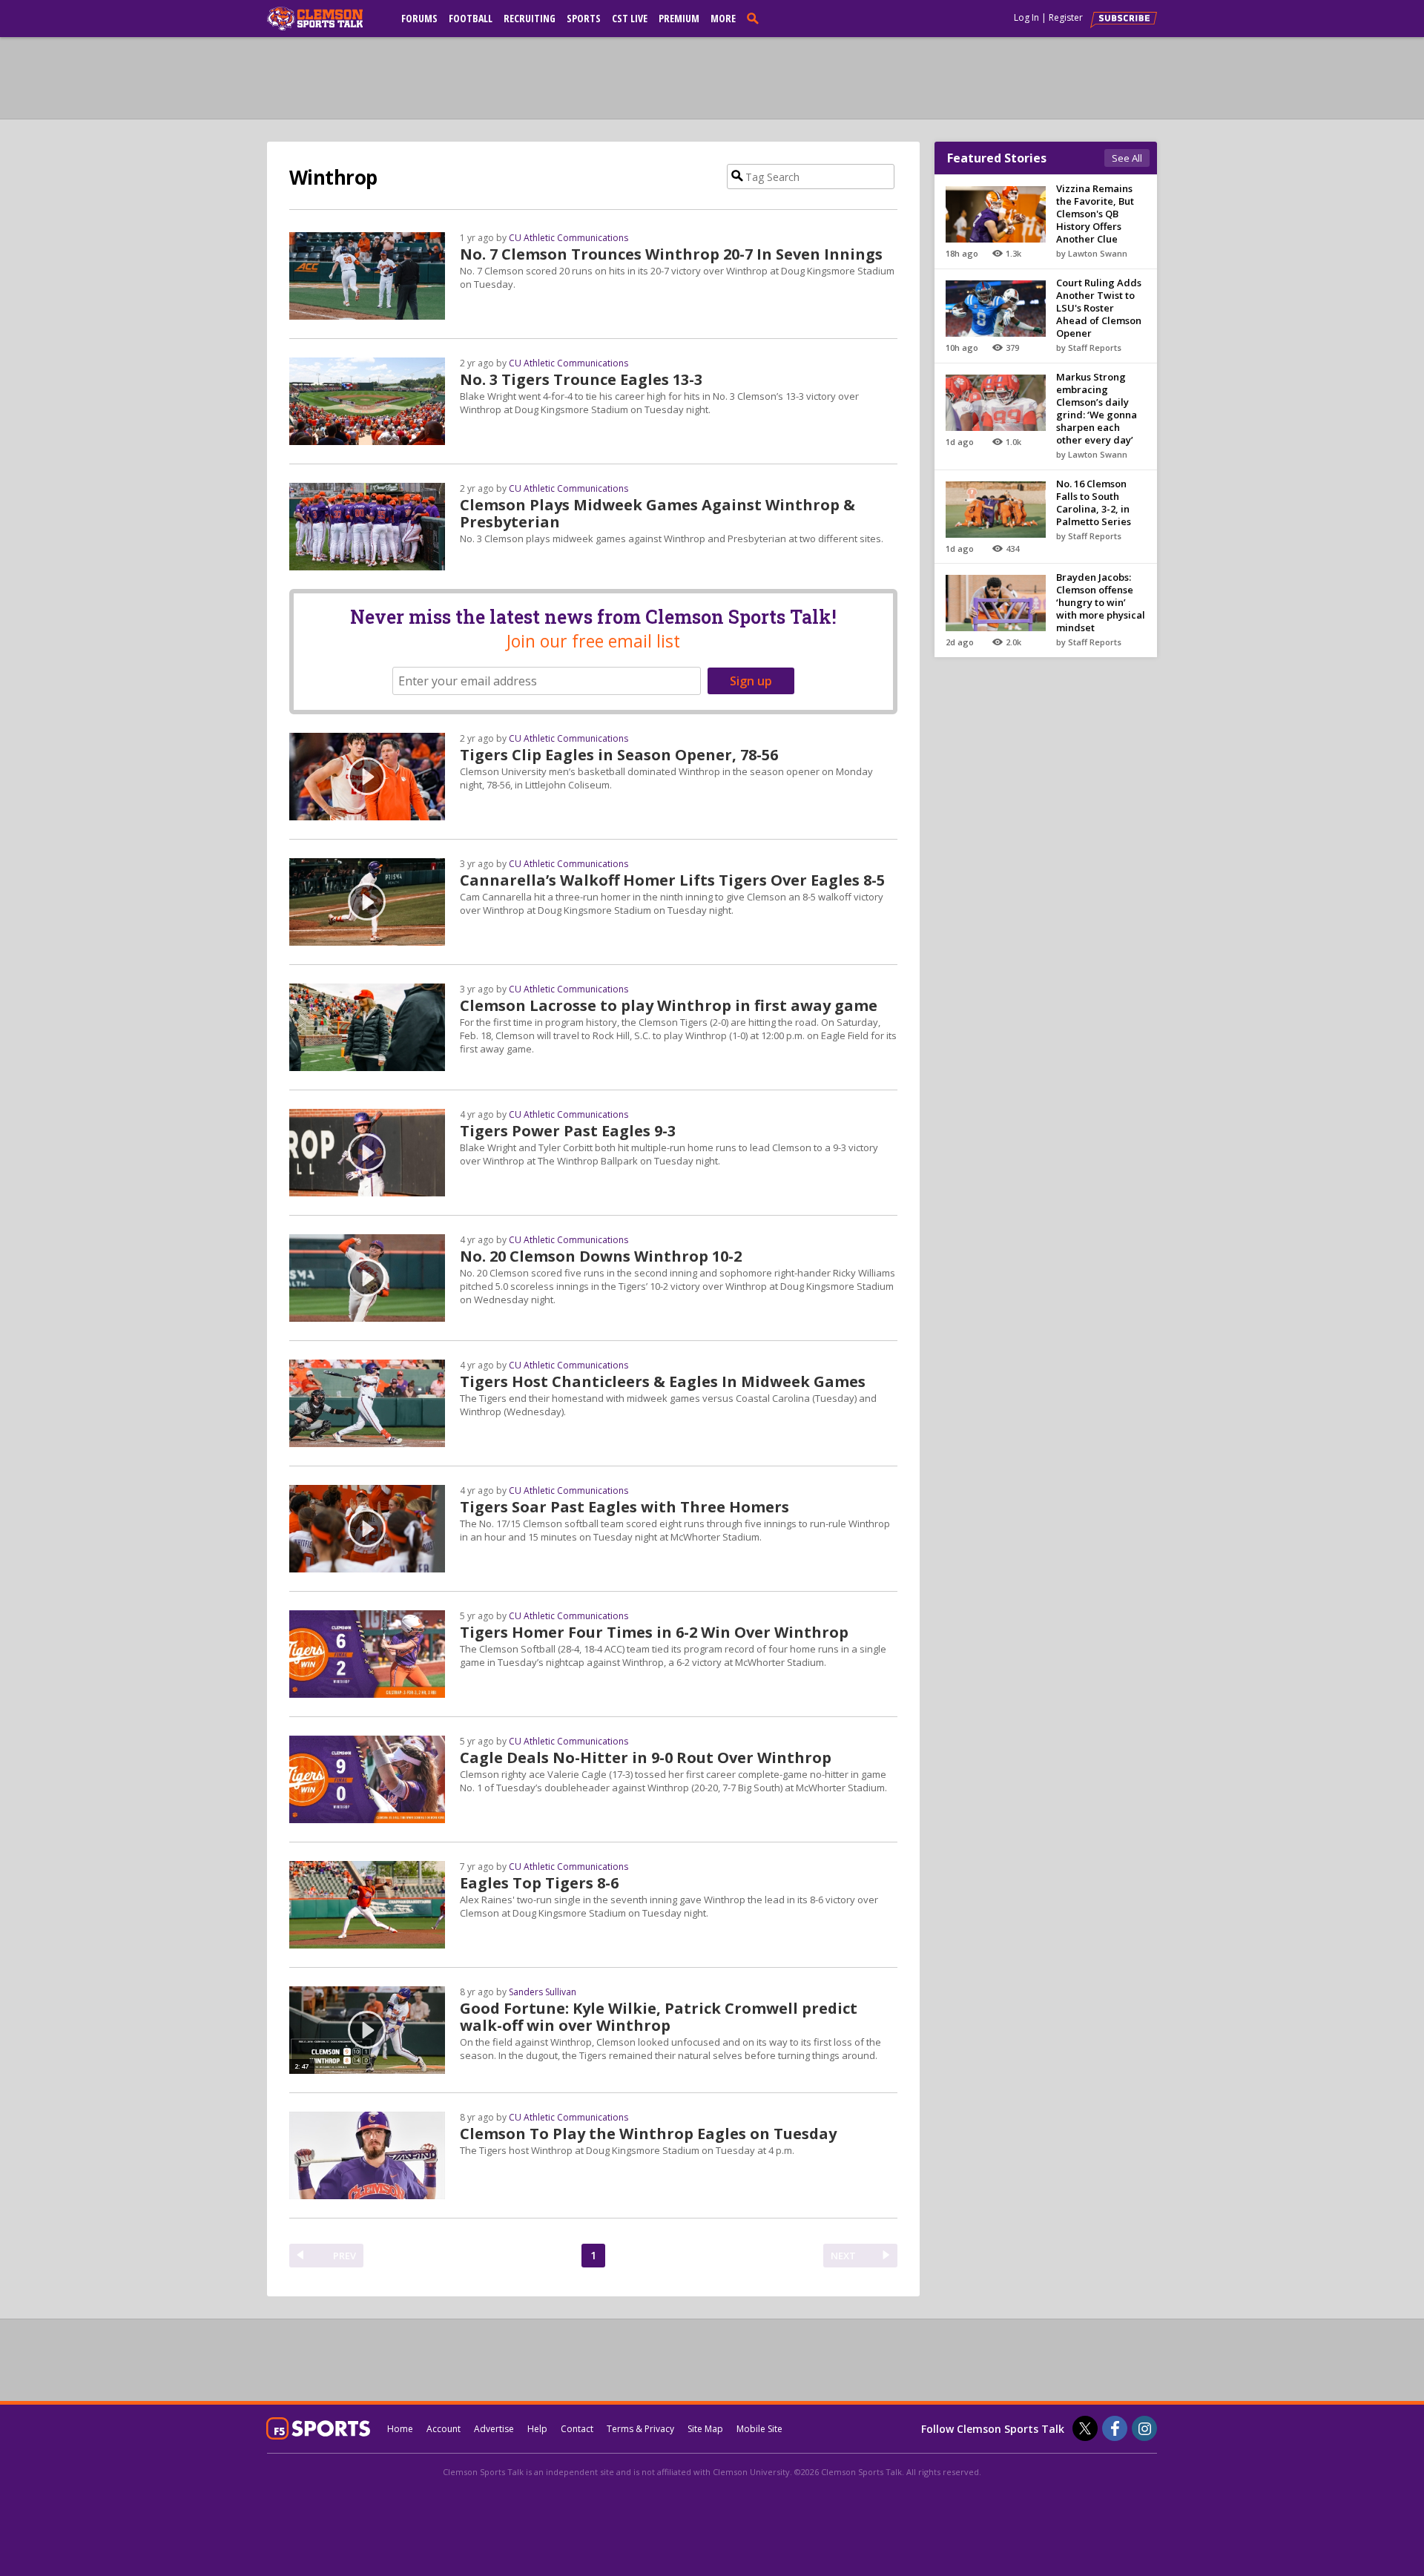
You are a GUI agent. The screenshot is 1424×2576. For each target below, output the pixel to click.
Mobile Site (759, 2429)
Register (1066, 17)
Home (400, 2429)
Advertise (494, 2429)
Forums (419, 18)
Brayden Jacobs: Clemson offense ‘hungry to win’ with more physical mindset (1101, 602)
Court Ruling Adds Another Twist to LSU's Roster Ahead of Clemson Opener (1099, 308)
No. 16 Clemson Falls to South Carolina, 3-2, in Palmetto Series (1094, 503)
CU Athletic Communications (568, 238)
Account (444, 2429)
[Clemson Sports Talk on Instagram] (1144, 2428)
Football (471, 18)
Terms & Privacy (640, 2429)
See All (1127, 158)
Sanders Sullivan (543, 1992)
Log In (1026, 17)
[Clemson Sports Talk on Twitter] (1085, 2428)
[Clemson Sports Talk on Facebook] (1115, 2428)
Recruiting (530, 18)
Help (537, 2429)
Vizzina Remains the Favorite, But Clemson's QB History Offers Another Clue (1095, 214)
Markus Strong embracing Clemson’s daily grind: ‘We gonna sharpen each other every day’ (1097, 408)
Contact (577, 2429)
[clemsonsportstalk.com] (326, 19)
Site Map (705, 2429)
